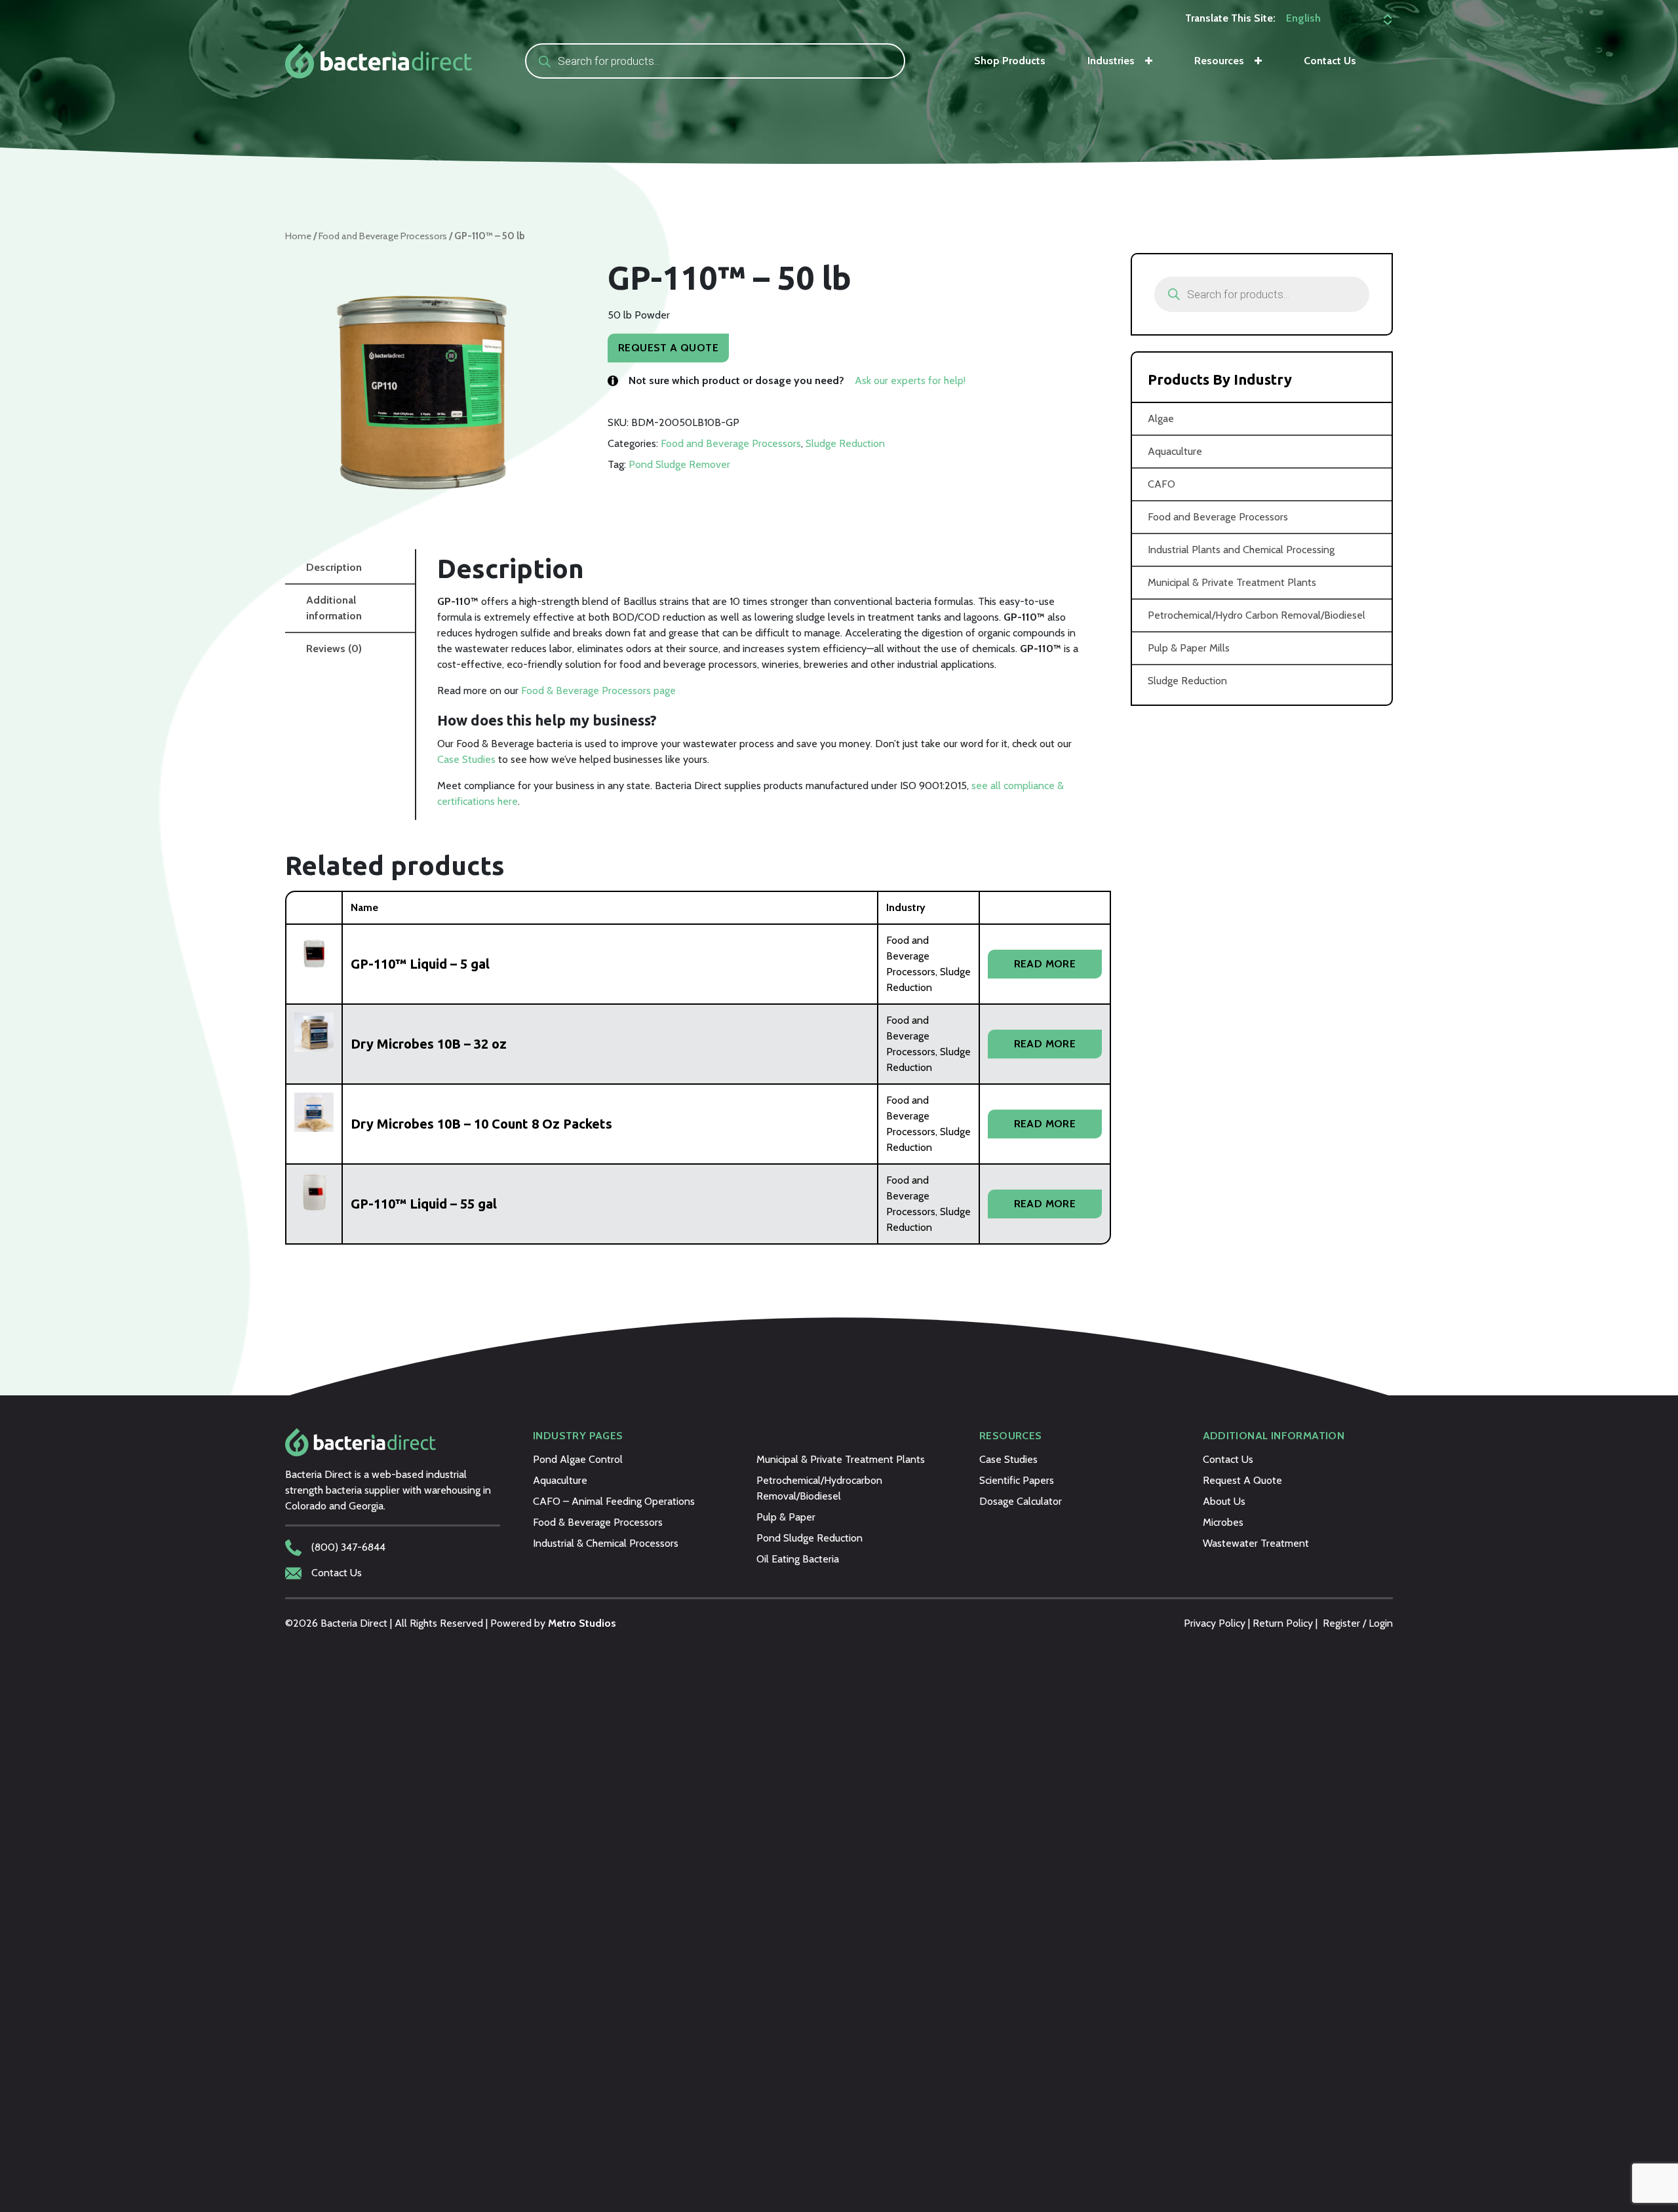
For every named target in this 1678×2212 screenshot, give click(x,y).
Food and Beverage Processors (383, 236)
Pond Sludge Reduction (810, 1538)
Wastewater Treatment (1256, 1543)
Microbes (1223, 1522)
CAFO (1161, 484)
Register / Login (1358, 1623)
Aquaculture (1175, 451)
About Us (1224, 1501)
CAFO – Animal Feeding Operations (614, 1501)
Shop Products (1010, 61)
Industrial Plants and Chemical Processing (1241, 550)
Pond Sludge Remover (679, 464)
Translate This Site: (1230, 18)
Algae (1161, 418)
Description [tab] (334, 567)
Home (298, 236)
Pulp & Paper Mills (1189, 648)
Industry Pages (578, 1436)
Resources (1219, 61)
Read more (1045, 964)
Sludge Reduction (845, 443)
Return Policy (1283, 1623)
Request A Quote (668, 348)
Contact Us (1330, 61)
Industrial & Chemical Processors (606, 1543)
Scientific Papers (1017, 1480)
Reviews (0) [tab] (334, 649)
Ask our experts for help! (910, 380)
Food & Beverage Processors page (598, 690)
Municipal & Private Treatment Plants (1232, 582)
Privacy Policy (1215, 1623)
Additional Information (1274, 1436)
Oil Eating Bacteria (798, 1559)
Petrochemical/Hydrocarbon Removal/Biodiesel (819, 1488)
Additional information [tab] (334, 608)
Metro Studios (582, 1623)
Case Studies (466, 759)
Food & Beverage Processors (598, 1522)
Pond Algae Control (578, 1459)
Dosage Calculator (1021, 1501)
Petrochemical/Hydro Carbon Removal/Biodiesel (1257, 615)
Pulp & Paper (786, 1517)
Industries (1111, 61)
